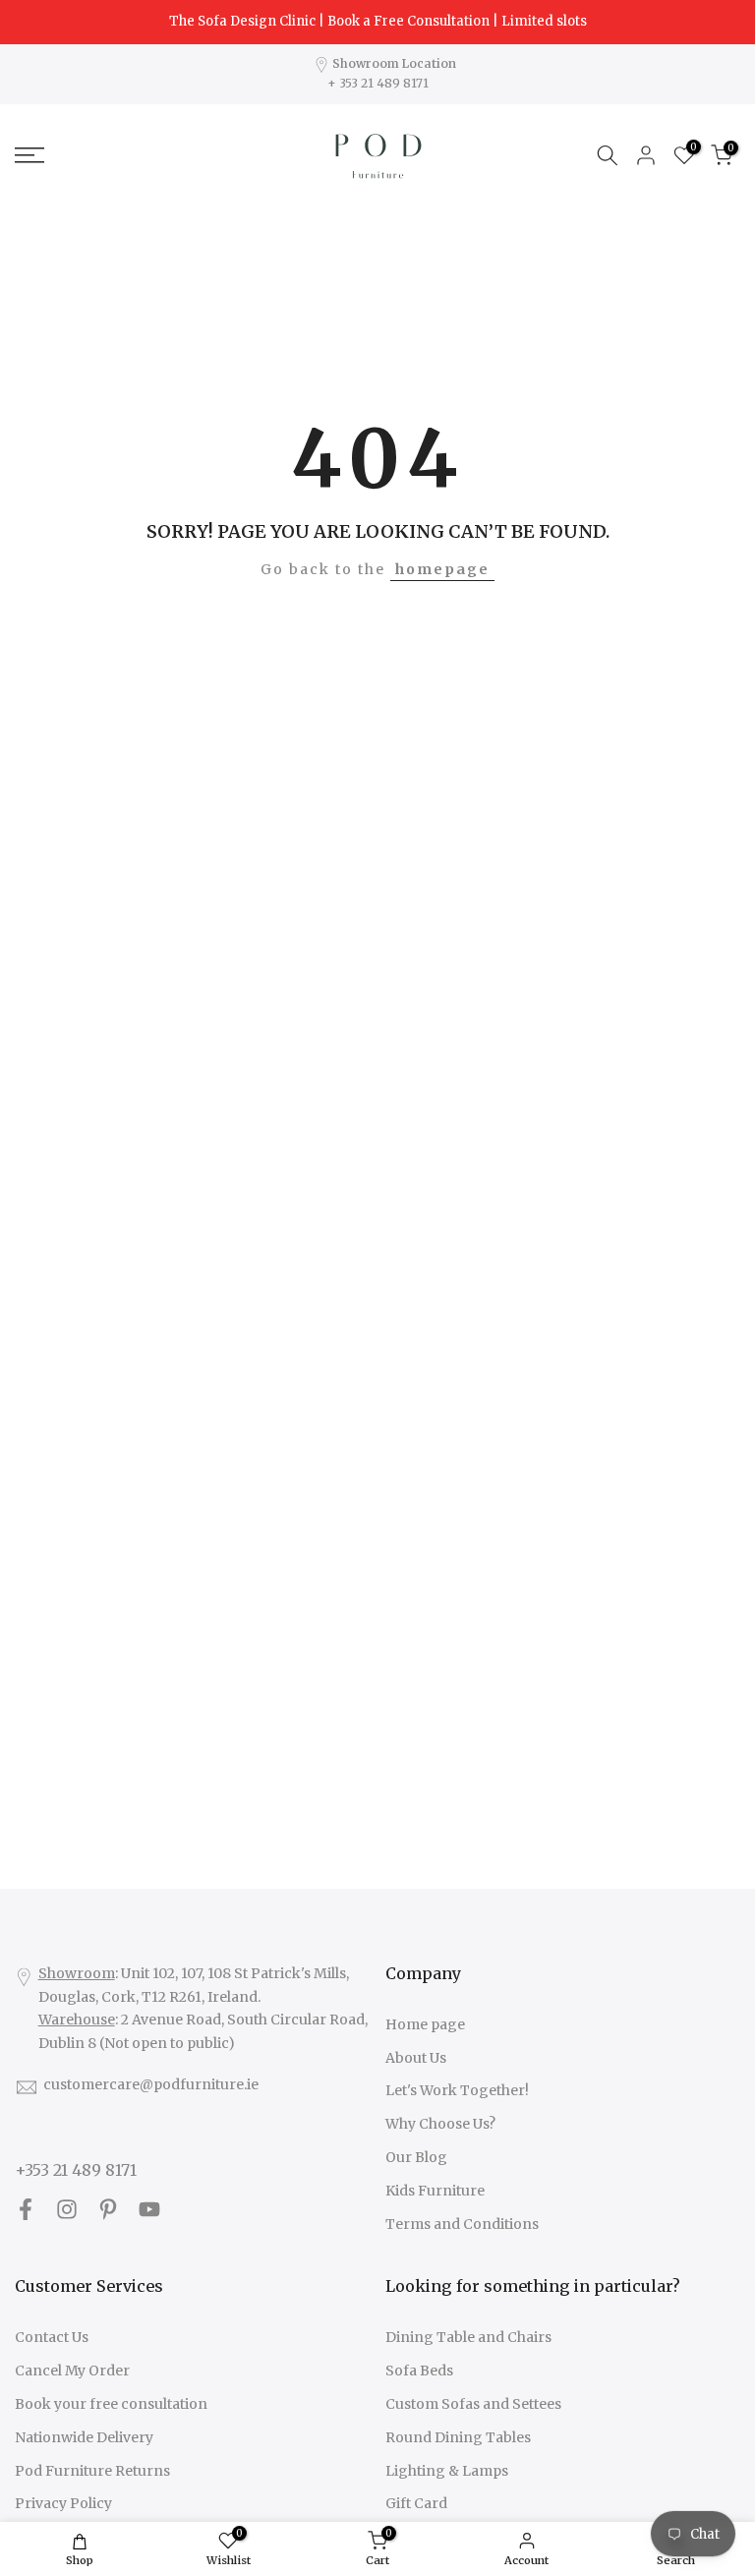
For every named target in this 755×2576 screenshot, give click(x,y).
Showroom (77, 1973)
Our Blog (416, 2157)
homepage (442, 569)
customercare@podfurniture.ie (151, 2084)
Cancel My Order (72, 2371)
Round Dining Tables (458, 2437)
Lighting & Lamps (447, 2471)
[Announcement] (377, 22)
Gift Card (416, 2503)
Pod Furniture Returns (92, 2471)
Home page (425, 2024)
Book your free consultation (111, 2404)
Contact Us (52, 2337)
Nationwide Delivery (84, 2437)
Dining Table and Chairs (468, 2337)
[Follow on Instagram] (67, 2210)
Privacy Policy (63, 2503)
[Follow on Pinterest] (108, 2210)
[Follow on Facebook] (26, 2210)
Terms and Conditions (462, 2224)
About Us (416, 2058)
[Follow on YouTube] (149, 2210)
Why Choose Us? (440, 2124)
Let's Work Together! (457, 2090)
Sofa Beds (419, 2371)
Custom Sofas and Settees (473, 2404)
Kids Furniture (435, 2191)
